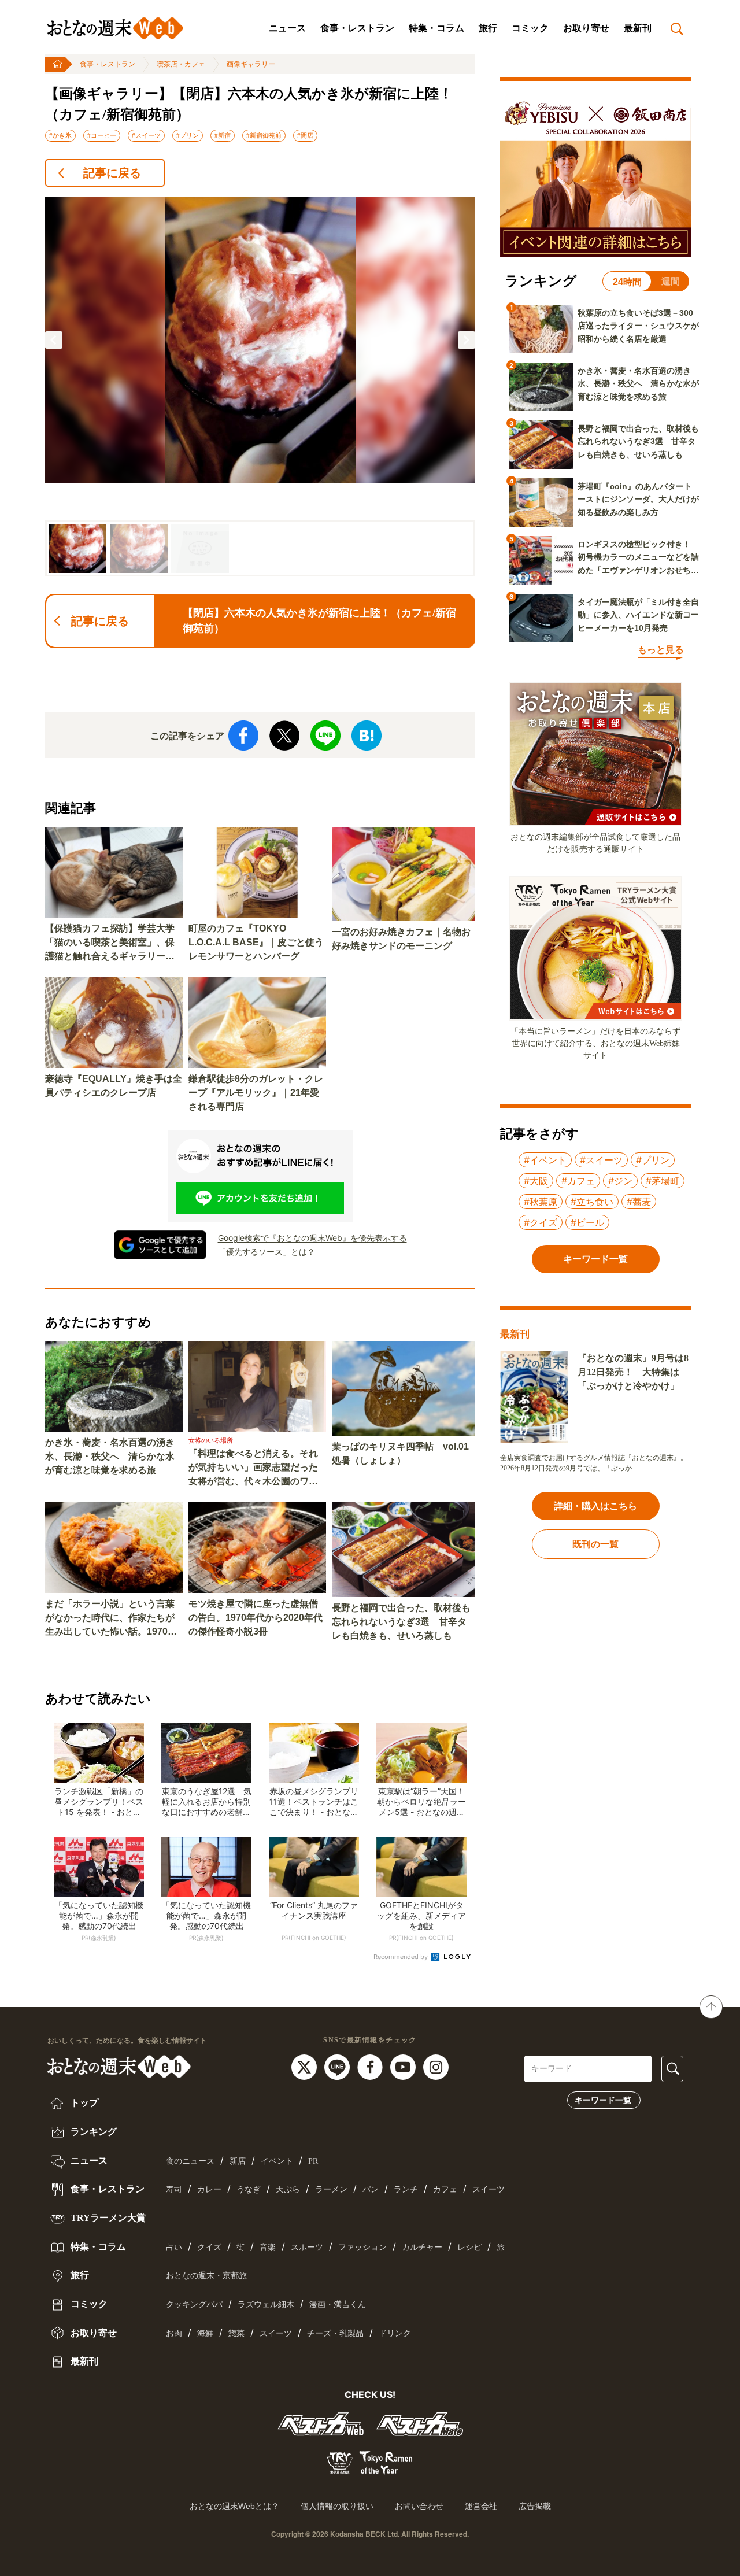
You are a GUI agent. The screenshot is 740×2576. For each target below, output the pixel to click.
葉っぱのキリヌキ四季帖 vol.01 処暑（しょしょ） (400, 1453)
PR (313, 2161)
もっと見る (661, 650)
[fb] (371, 2066)
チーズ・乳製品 (335, 2333)
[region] (260, 387)
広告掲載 (535, 2506)
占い (174, 2247)
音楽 (268, 2247)
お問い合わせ (419, 2506)
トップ (83, 2103)
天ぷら (288, 2189)
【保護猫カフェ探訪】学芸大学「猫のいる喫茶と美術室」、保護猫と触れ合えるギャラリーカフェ (110, 943)
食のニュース (190, 2161)
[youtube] (404, 2066)
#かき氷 (60, 135)
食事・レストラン (357, 28)
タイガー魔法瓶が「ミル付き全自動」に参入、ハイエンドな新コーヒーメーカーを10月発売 (638, 615)
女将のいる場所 (211, 1440)
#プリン (188, 135)
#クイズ (541, 1222)
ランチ (406, 2189)
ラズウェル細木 (266, 2305)
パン (371, 2189)
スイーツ (489, 2189)
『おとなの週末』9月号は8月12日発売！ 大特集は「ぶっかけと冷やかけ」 (633, 1372)
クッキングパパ (194, 2305)
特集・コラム (436, 28)
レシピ (469, 2247)
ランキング (92, 2132)
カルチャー (422, 2247)
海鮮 (205, 2333)
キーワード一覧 (603, 2100)
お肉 (174, 2333)
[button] (54, 340)
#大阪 (536, 1181)
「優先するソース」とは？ (267, 1252)
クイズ (209, 2247)
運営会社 (481, 2506)
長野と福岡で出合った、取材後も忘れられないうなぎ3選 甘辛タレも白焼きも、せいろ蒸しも (401, 1622)
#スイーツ (146, 135)
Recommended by (402, 1957)
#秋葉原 (541, 1202)
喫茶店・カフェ (181, 64)
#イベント (545, 1160)
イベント (277, 2161)
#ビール (587, 1222)
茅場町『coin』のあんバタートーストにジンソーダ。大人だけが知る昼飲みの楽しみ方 (638, 499)
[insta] (436, 2066)
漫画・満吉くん (338, 2305)
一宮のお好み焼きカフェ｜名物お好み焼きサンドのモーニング (401, 939)
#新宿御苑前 (264, 135)
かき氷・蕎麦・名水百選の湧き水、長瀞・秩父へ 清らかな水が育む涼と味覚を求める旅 (110, 1456)
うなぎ (249, 2189)
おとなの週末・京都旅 (206, 2276)
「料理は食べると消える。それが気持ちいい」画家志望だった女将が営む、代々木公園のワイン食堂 (253, 1468)
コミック (530, 28)
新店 (238, 2161)
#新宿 (223, 135)
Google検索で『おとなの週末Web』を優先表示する (312, 1238)
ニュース (287, 28)
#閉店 (305, 135)
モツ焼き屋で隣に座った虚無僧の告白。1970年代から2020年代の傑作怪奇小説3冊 (256, 1618)
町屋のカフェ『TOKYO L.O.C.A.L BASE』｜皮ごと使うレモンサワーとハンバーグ (256, 942)
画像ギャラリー (251, 64)
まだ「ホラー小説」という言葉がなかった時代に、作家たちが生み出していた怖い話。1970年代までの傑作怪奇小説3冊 (111, 1619)
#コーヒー (102, 135)
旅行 (488, 28)
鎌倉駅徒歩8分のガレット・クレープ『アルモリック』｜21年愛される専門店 (256, 1093)
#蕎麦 (639, 1202)
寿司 (174, 2189)
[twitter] (306, 2066)
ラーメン (331, 2189)
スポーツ (307, 2247)
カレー (209, 2189)
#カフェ (578, 1181)
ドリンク (395, 2333)
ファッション (362, 2247)
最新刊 (638, 28)
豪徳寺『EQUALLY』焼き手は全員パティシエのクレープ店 (114, 1086)
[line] (338, 2066)
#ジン (620, 1181)
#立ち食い (592, 1202)
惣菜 (236, 2333)
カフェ (445, 2189)
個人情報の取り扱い (337, 2506)
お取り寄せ (586, 28)
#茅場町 (663, 1181)
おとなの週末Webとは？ (234, 2506)
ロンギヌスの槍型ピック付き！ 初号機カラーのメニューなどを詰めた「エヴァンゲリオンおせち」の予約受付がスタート (638, 558)
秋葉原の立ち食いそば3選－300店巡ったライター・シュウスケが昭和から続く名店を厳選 (638, 326)
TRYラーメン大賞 (107, 2218)
